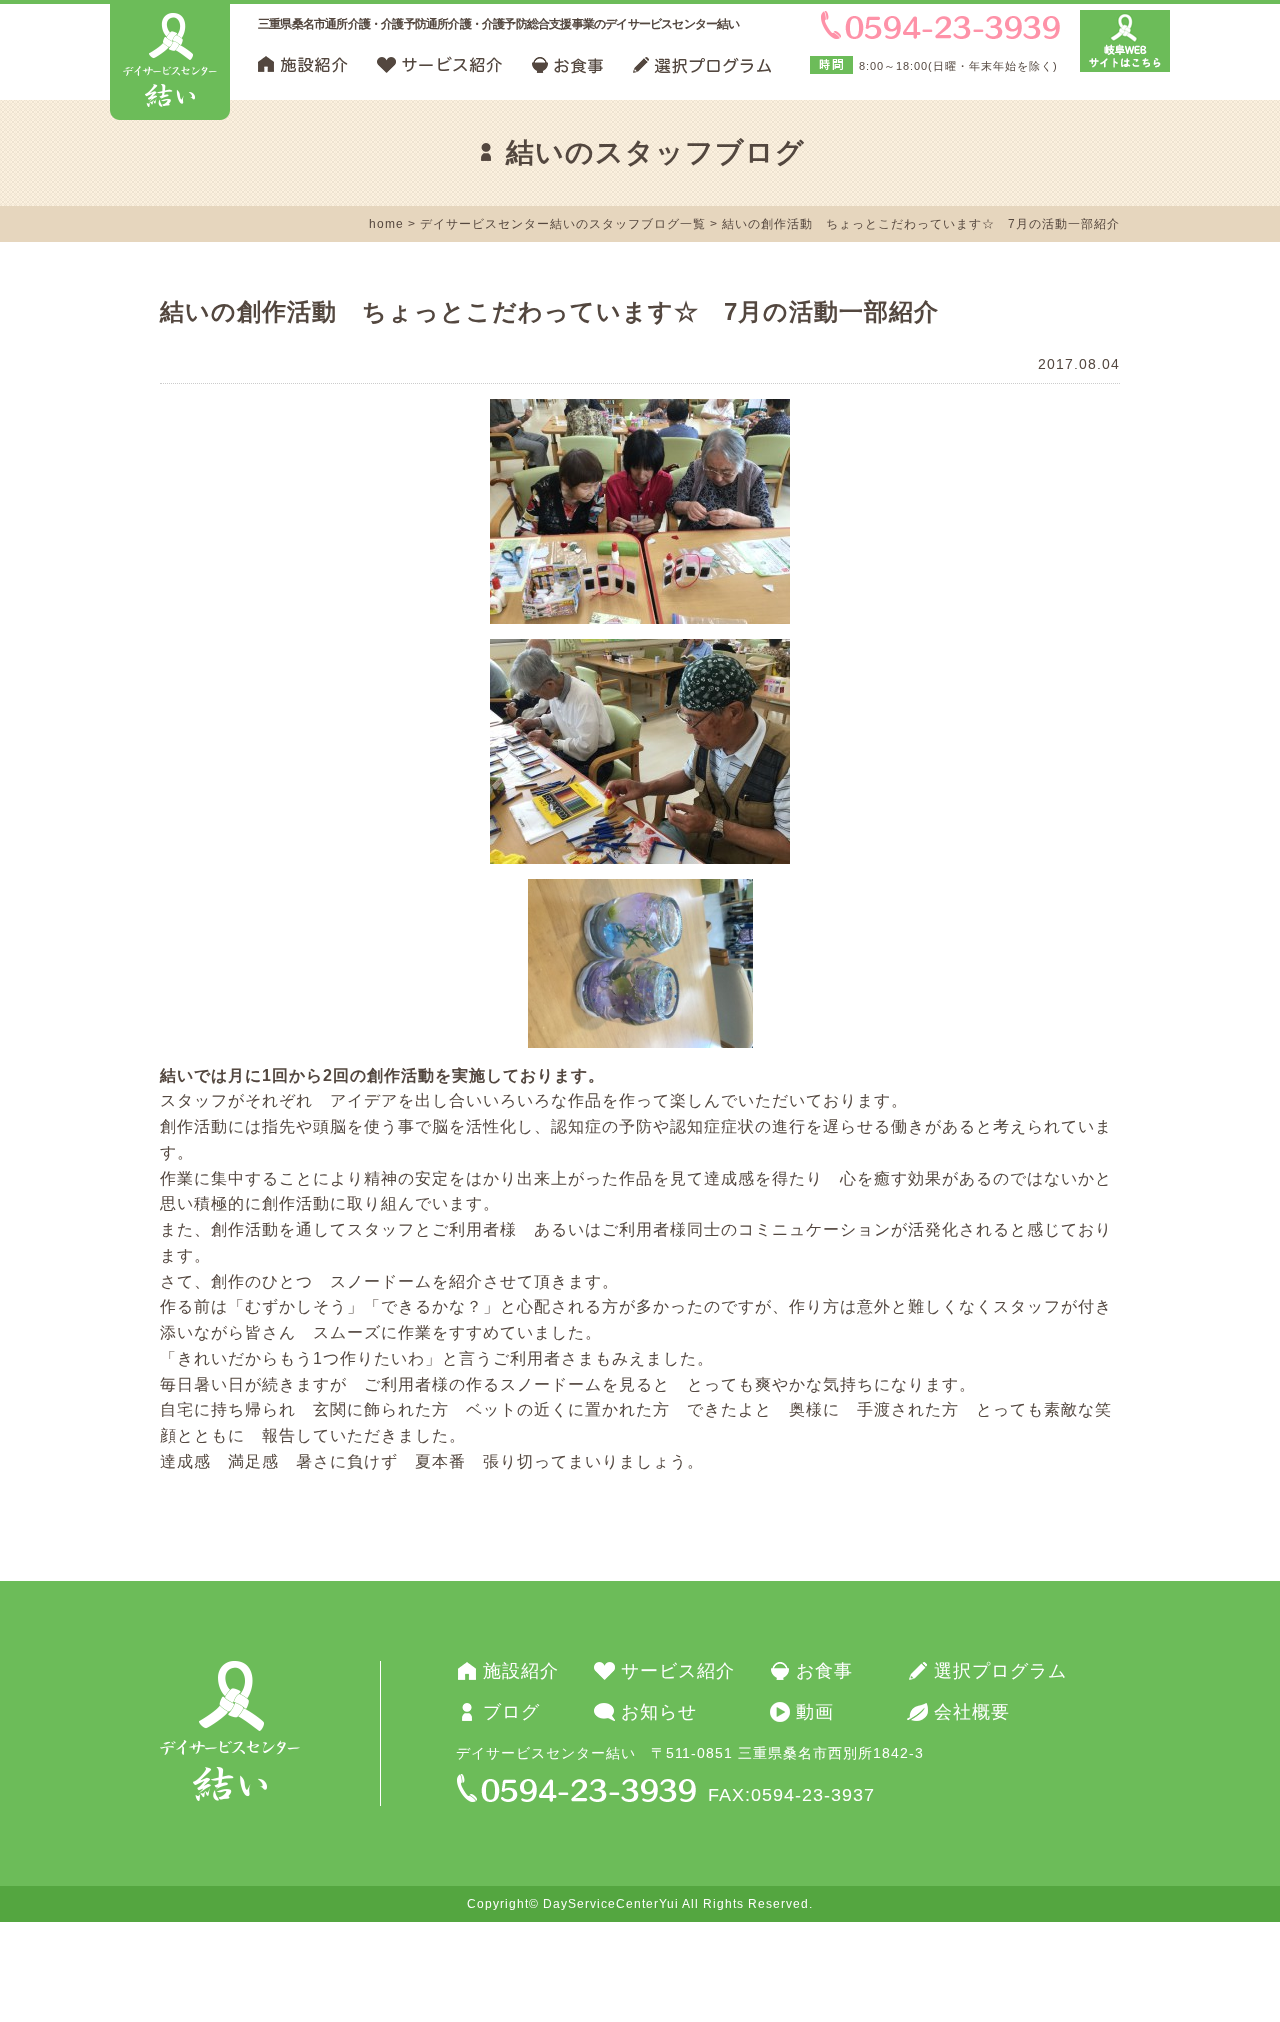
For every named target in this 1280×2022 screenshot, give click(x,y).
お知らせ (659, 1712)
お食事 (824, 1671)
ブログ (511, 1712)
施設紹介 (521, 1671)
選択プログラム (1000, 1671)
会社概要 (972, 1712)
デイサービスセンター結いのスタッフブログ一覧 (563, 224)
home (386, 224)
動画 (815, 1712)
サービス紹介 (678, 1671)
